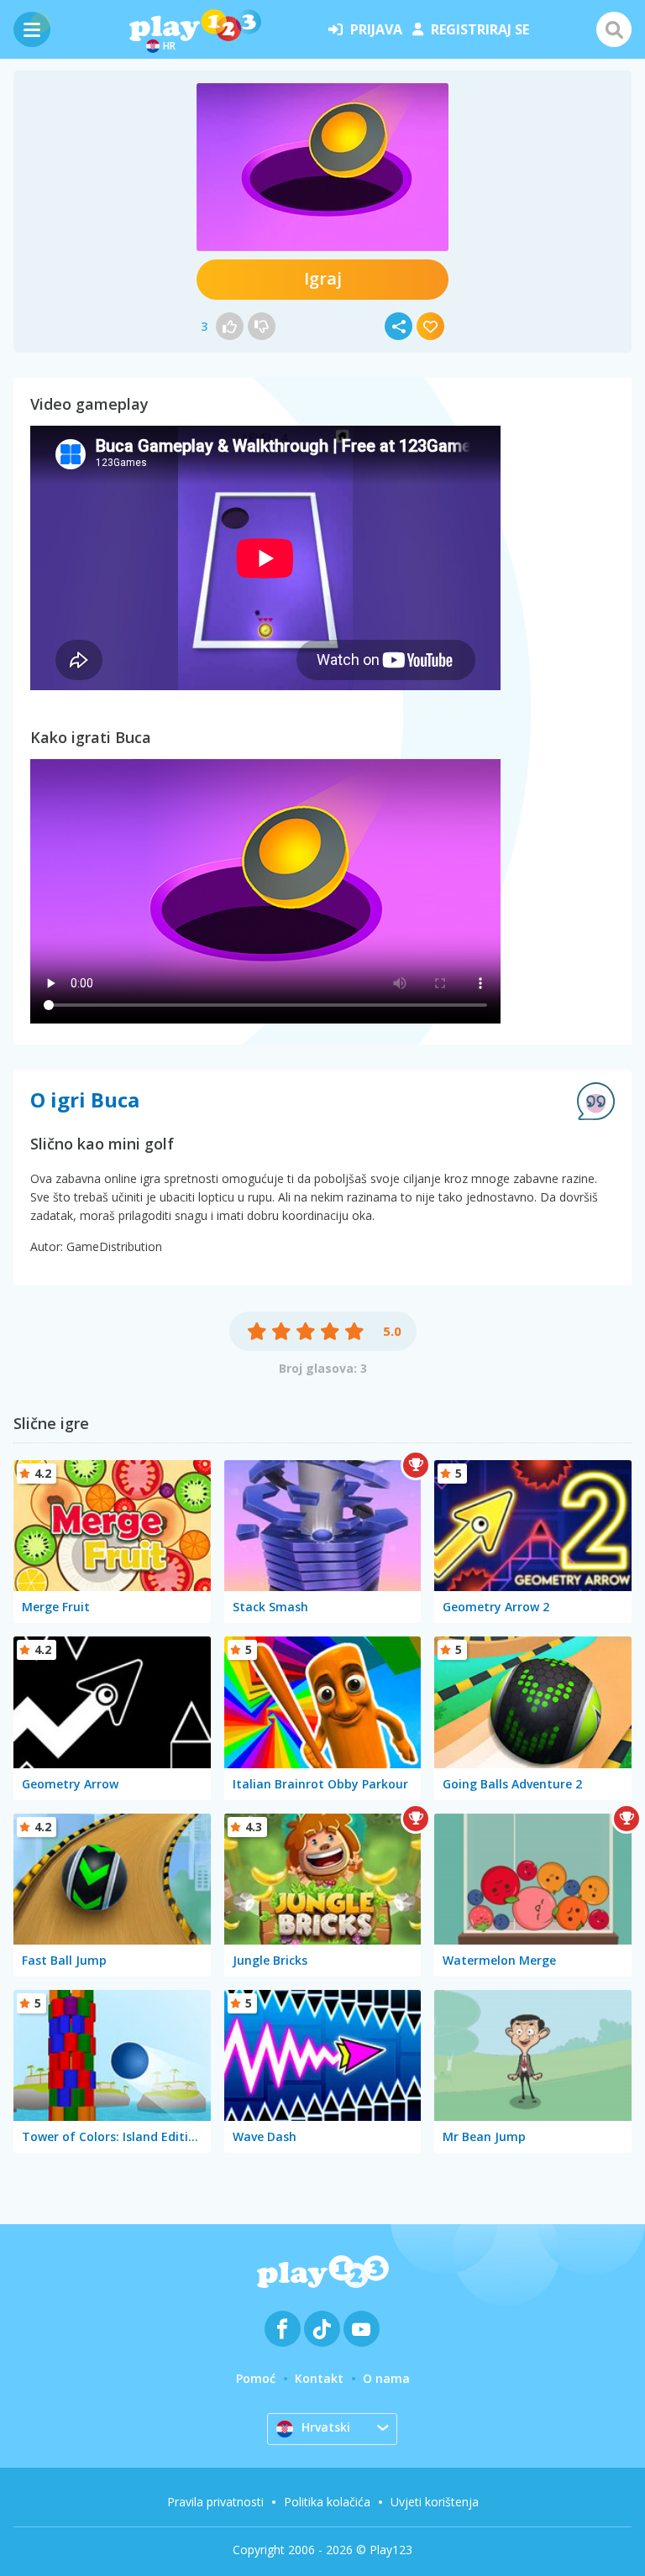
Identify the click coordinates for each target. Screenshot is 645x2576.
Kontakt (319, 2378)
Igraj (323, 278)
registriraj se (480, 29)
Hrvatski (326, 2427)
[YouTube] (362, 2329)
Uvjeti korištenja (435, 2502)
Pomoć (256, 2378)
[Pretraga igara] (614, 29)
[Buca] (322, 167)
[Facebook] (283, 2329)
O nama (386, 2378)
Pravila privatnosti (215, 2502)
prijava (376, 29)
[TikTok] (322, 2329)
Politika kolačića (327, 2502)
